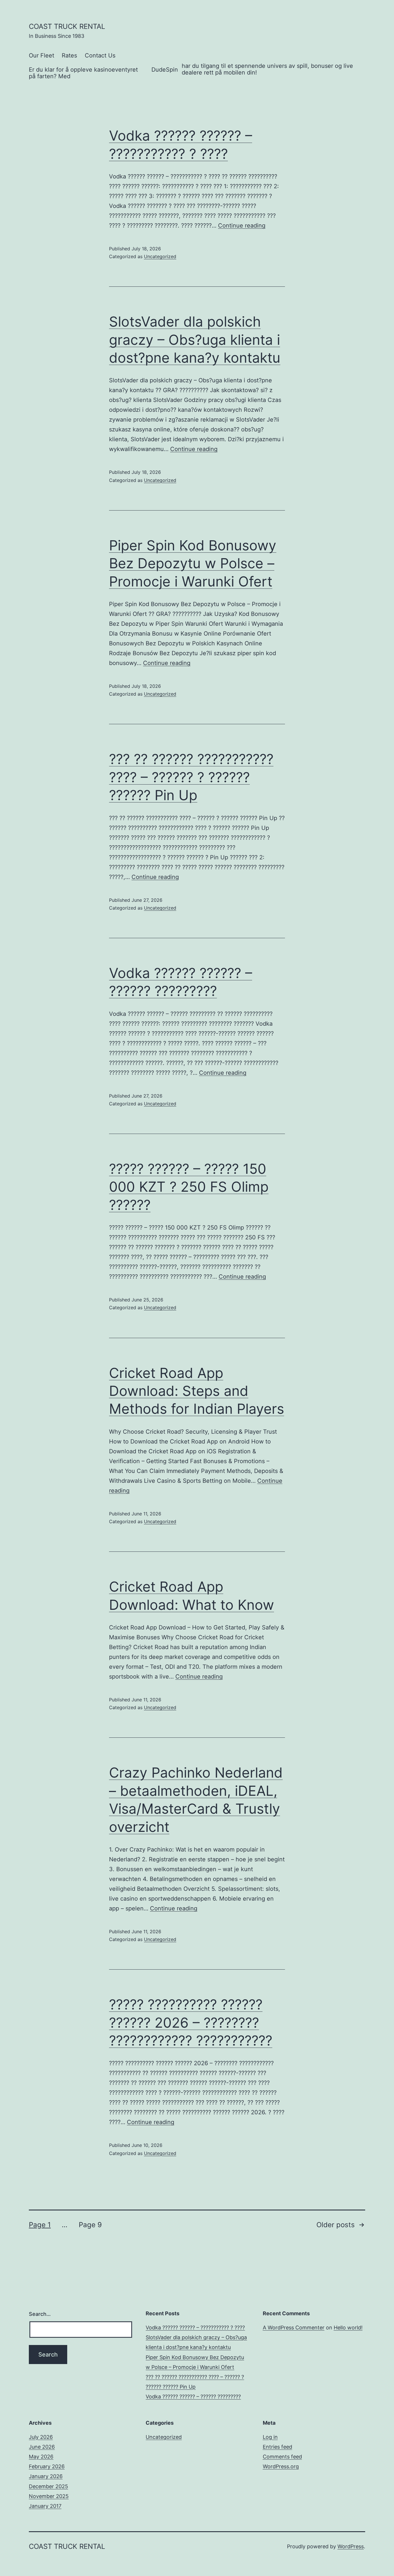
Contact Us (100, 55)
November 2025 (49, 2496)
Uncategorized (160, 256)
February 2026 (47, 2466)
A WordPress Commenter (294, 2328)
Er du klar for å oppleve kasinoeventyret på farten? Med (83, 73)
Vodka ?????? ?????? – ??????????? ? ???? (195, 2328)
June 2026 (42, 2447)
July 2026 (41, 2437)
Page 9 (90, 2225)
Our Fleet (42, 55)
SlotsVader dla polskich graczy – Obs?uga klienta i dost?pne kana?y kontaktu (195, 340)
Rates (69, 55)
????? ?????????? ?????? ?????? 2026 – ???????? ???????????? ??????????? (191, 2022)
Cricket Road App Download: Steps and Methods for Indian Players (197, 1391)
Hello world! (348, 2328)
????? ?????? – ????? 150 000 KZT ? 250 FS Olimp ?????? (189, 1187)
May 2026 (41, 2457)
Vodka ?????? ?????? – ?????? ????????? (193, 2397)
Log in (270, 2437)
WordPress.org (281, 2466)
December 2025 (48, 2486)
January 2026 (46, 2476)
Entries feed (277, 2447)
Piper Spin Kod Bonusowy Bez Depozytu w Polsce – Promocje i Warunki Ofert (193, 563)
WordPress (351, 2546)
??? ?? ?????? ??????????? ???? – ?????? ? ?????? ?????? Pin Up (191, 777)
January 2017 (45, 2506)
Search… (40, 2314)
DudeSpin (165, 70)
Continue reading (242, 226)
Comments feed (282, 2457)
